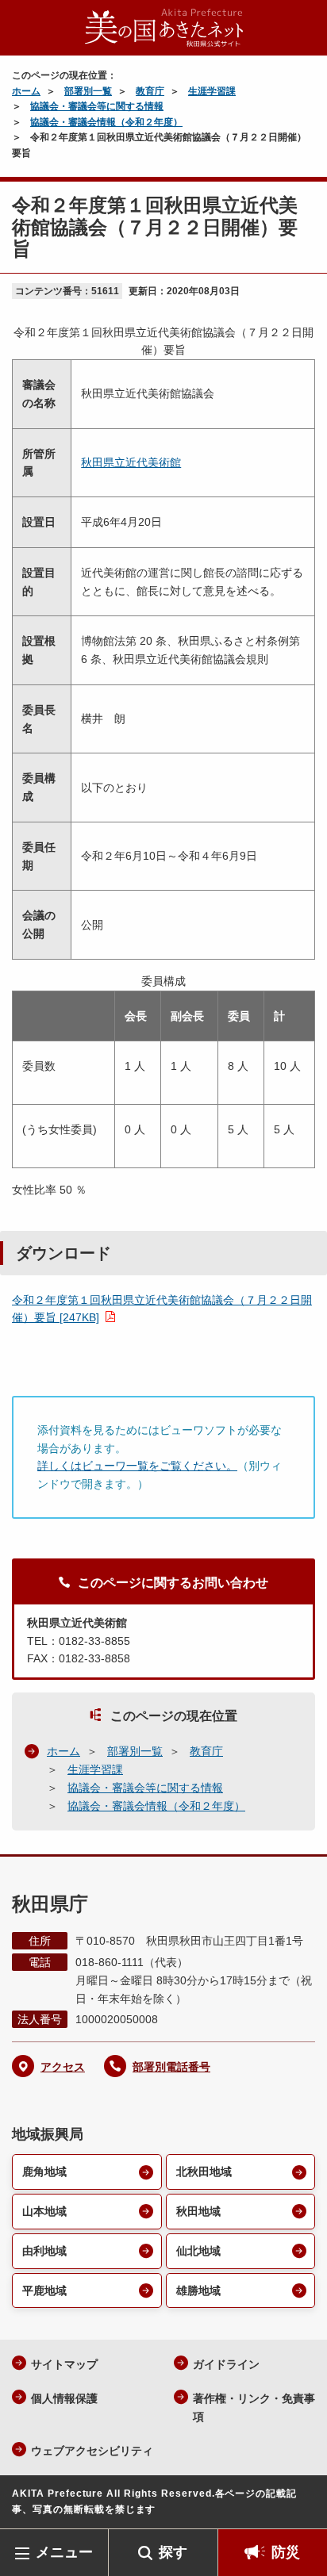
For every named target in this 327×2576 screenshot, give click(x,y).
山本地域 (44, 2211)
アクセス (63, 2067)
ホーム (26, 91)
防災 (286, 2552)
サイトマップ (64, 2364)
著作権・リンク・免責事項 (254, 2407)
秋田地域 (198, 2211)
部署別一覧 (88, 91)
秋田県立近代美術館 (131, 462)
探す (173, 2552)
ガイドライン (226, 2364)
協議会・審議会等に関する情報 (97, 106)
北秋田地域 (204, 2172)
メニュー (64, 2552)
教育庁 (150, 91)
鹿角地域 (44, 2172)
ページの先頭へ (299, 2505)
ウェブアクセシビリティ (92, 2451)
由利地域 (44, 2251)
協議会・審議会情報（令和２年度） (106, 122)
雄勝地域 (198, 2290)
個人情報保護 (64, 2398)
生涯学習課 (212, 91)
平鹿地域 (44, 2290)
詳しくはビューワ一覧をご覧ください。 (137, 1466)
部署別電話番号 (171, 2067)
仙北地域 (198, 2251)
